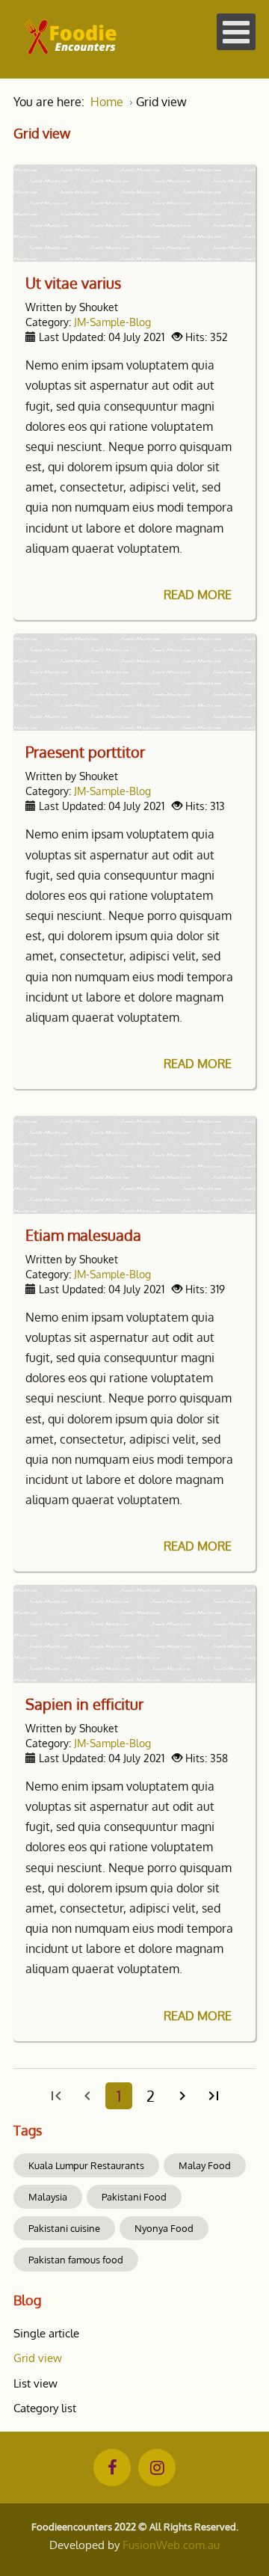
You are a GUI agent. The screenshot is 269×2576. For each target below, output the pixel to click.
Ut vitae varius (73, 283)
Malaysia (48, 2197)
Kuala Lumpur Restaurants (86, 2165)
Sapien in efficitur (84, 1704)
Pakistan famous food (76, 2260)
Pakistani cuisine (64, 2228)
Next (182, 2096)
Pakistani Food (134, 2197)
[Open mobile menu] (236, 32)
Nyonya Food (164, 2228)
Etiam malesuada (83, 1235)
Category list (45, 2408)
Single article (46, 2333)
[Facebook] (112, 2468)
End (214, 2096)
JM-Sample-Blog (112, 322)
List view (35, 2383)
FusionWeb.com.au (171, 2545)
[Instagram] (157, 2468)
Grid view (38, 2358)
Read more (198, 595)
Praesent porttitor (85, 752)
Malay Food (205, 2165)
